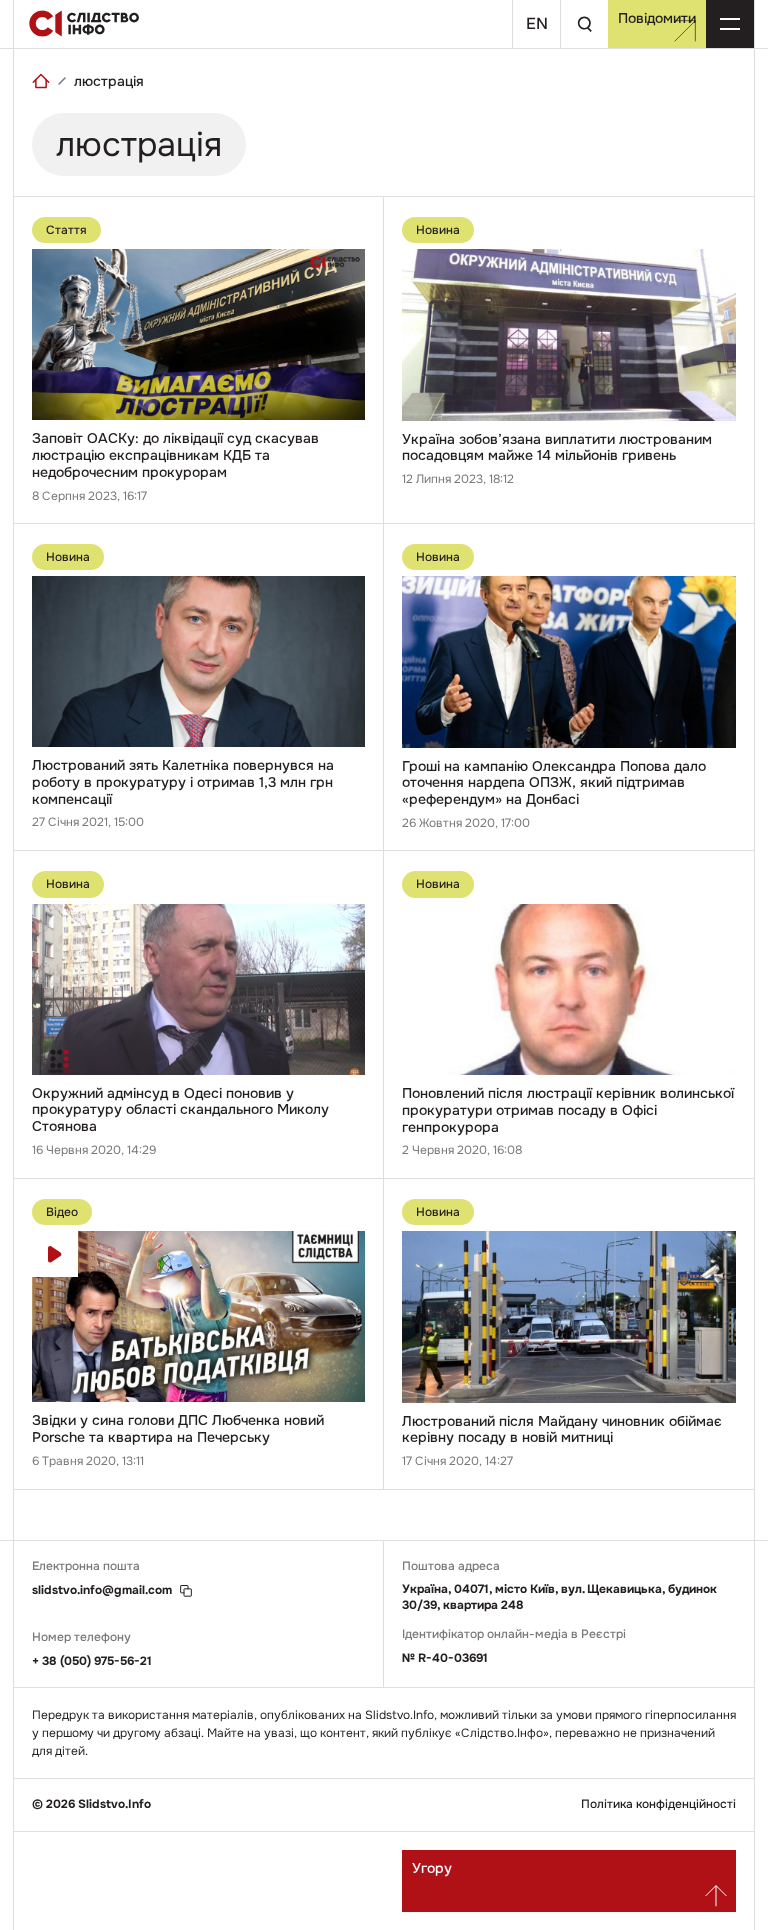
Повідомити (657, 18)
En (537, 23)
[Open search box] (584, 24)
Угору (432, 1868)
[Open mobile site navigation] (730, 24)
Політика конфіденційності (658, 1804)
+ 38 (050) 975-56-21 (92, 1661)
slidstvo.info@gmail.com (102, 1590)
